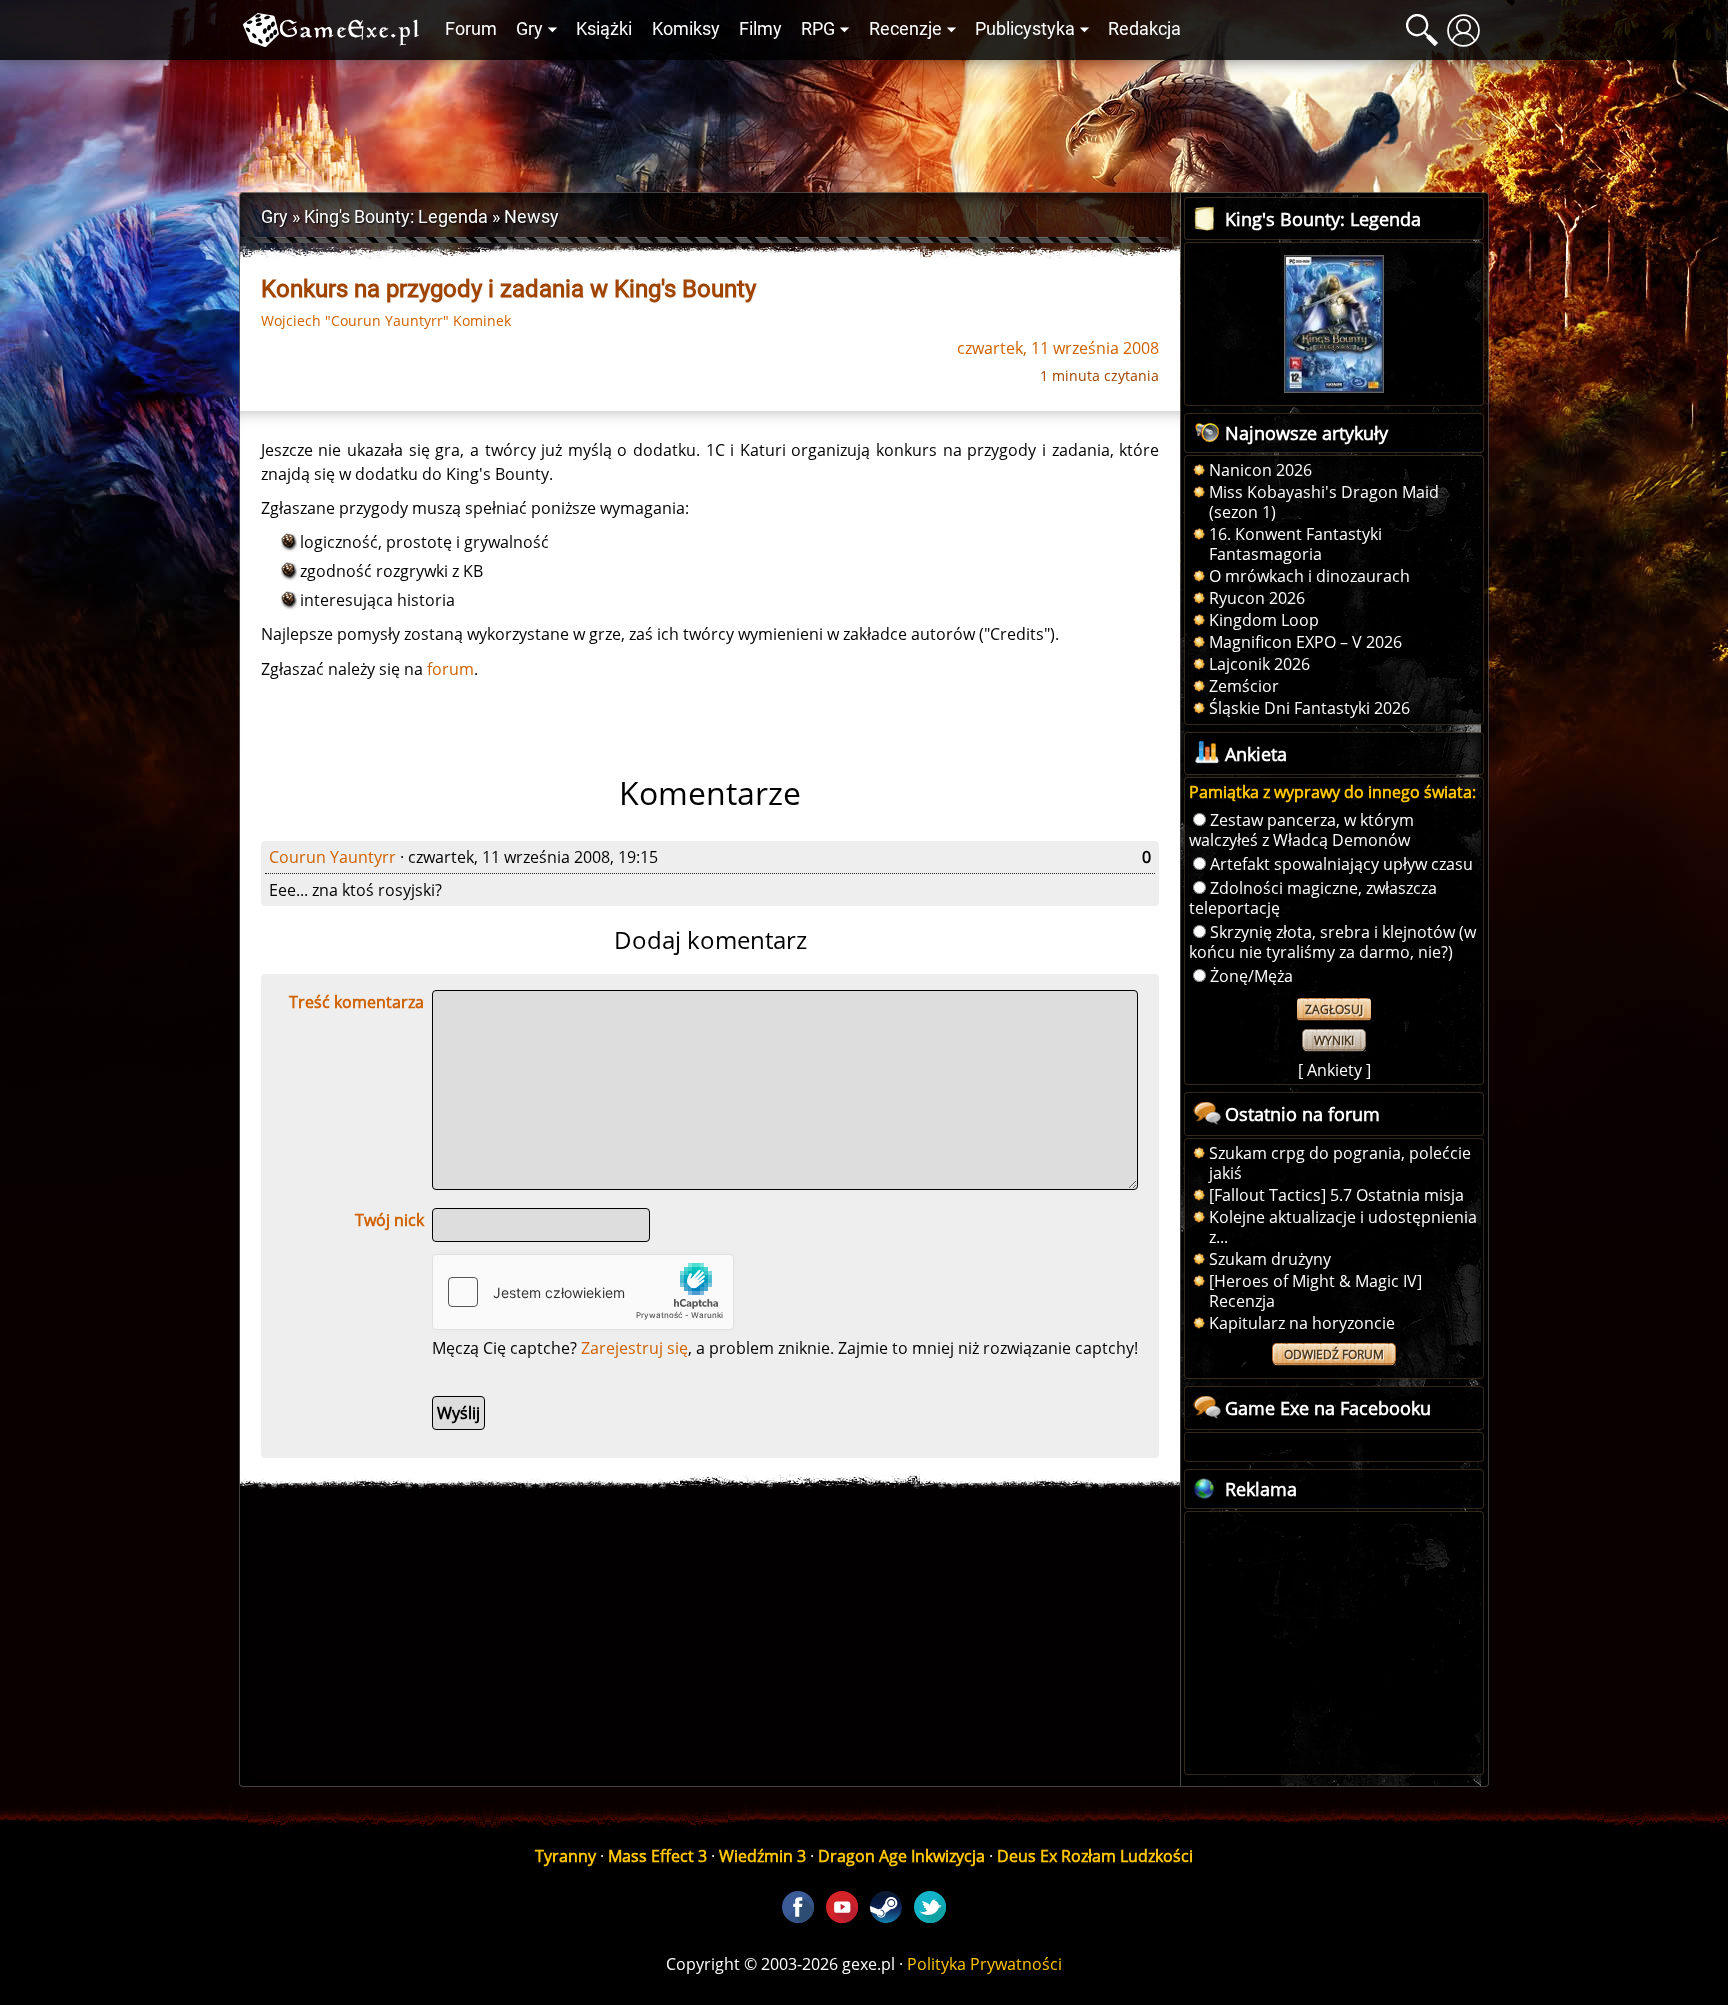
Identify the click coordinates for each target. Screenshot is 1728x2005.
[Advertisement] (864, 121)
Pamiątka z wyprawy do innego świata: (1332, 792)
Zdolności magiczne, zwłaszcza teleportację (1313, 898)
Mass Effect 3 (657, 1856)
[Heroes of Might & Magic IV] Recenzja (1315, 1291)
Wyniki (1334, 1040)
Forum (471, 29)
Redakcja (1144, 29)
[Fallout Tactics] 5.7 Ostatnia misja (1336, 1195)
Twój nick (389, 1220)
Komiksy (686, 29)
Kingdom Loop (1264, 620)
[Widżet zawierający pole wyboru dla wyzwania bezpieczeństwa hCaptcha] (583, 1292)
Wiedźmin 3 (762, 1856)
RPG (818, 29)
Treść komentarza (356, 1002)
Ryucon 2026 (1257, 598)
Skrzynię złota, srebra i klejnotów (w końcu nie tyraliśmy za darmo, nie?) (1332, 942)
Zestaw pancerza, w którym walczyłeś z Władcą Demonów (1301, 830)
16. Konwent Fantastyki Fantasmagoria (1295, 544)
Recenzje (905, 29)
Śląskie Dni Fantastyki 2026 (1309, 708)
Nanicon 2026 (1260, 470)
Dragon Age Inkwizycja (901, 1856)
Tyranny (565, 1856)
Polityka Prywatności (984, 1964)
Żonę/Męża (1251, 976)
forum (450, 669)
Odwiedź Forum (1334, 1354)
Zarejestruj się (634, 1348)
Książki (604, 29)
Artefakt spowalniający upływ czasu (1341, 864)
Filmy (760, 29)
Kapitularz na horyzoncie (1302, 1323)
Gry (529, 29)
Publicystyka (1025, 29)
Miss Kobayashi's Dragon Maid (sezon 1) (1324, 502)
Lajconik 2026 (1259, 664)
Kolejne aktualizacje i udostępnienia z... (1343, 1227)
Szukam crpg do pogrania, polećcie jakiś (1340, 1163)
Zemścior (1244, 686)
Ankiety (1334, 1070)
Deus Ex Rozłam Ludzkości (1095, 1856)
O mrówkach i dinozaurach (1309, 576)
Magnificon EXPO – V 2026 (1305, 642)
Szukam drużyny (1270, 1259)
